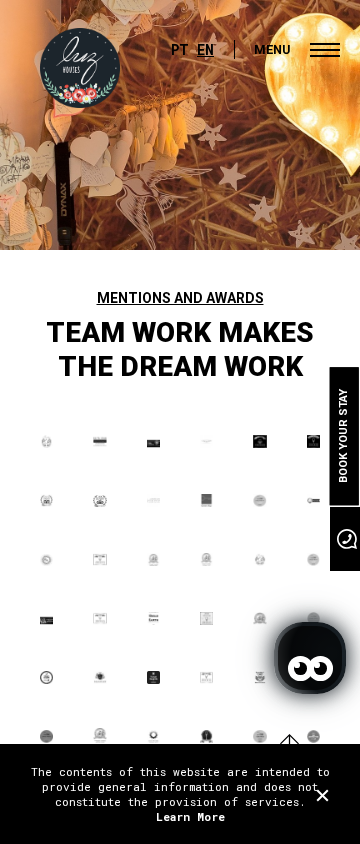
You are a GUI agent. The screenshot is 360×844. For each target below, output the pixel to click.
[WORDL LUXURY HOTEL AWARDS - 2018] (99, 560)
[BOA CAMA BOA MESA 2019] (313, 560)
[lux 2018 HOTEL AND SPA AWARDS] (46, 560)
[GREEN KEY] (206, 501)
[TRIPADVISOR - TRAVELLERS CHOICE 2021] (259, 678)
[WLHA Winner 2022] (206, 737)
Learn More (190, 816)
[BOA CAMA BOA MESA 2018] (259, 501)
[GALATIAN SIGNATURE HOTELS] (99, 678)
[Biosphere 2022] (153, 737)
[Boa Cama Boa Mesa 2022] (46, 737)
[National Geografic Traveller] (153, 619)
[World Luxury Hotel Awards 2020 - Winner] (206, 619)
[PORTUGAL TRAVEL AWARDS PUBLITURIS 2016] (153, 442)
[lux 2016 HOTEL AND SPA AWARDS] (99, 442)
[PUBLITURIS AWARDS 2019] (46, 619)
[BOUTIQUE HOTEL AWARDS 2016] (46, 442)
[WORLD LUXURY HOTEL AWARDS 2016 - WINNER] (259, 442)
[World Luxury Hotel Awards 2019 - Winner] (99, 619)
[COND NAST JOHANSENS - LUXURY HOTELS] (153, 501)
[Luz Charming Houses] (80, 68)
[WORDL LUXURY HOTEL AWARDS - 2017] (313, 442)
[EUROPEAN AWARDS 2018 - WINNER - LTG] (313, 501)
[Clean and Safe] (46, 678)
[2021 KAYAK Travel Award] (153, 678)
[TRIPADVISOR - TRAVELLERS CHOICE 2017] (46, 501)
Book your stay (343, 436)
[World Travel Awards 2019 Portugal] (153, 560)
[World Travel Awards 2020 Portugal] (259, 619)
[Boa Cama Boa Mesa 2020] (313, 619)
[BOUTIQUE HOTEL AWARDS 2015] (259, 560)
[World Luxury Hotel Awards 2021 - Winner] (206, 678)
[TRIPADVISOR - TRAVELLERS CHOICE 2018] (99, 501)
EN (205, 49)
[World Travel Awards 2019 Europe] (206, 560)
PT (180, 49)
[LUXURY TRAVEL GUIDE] (206, 442)
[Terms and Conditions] (322, 794)
